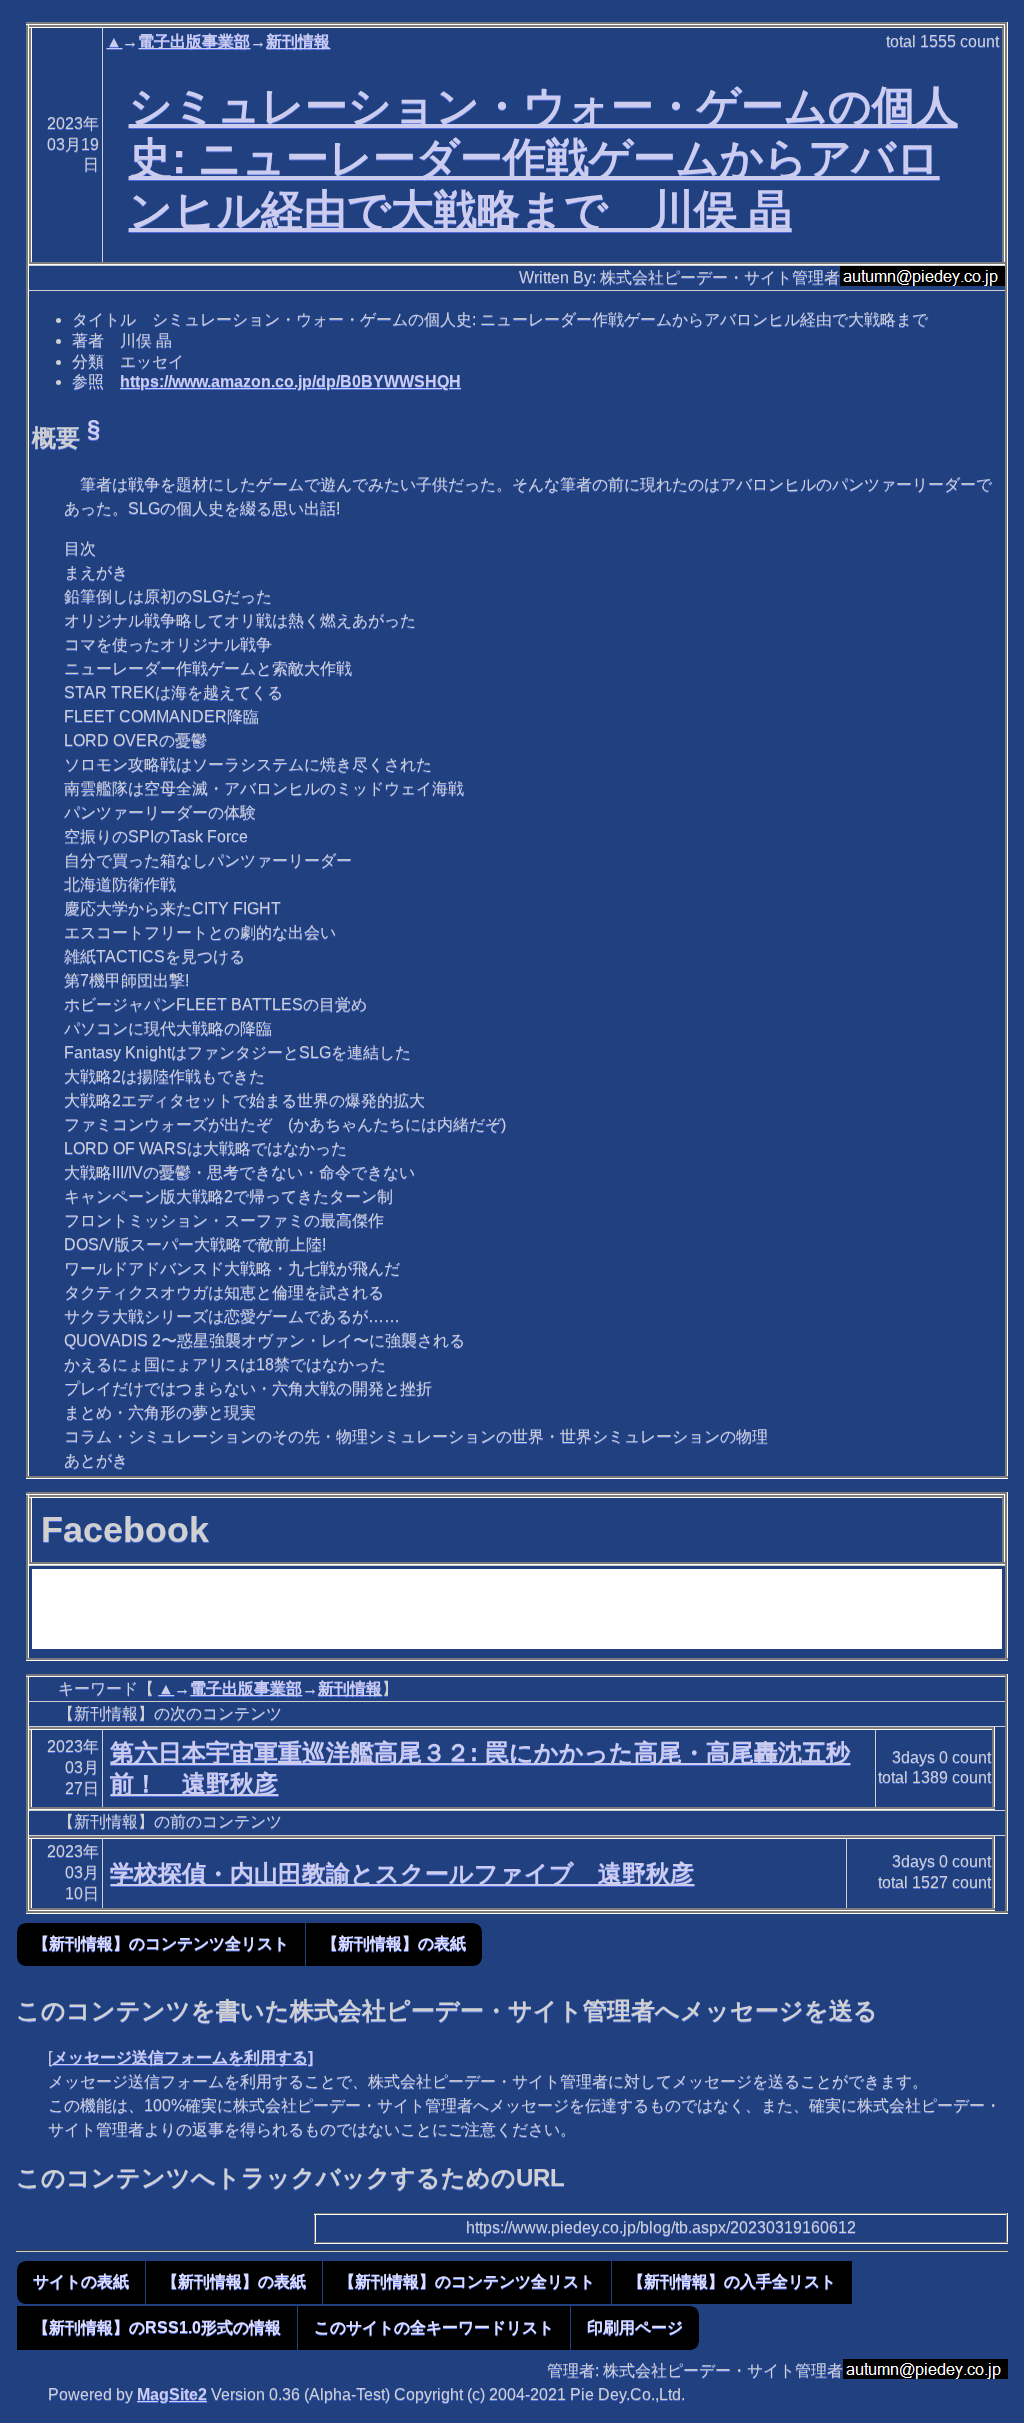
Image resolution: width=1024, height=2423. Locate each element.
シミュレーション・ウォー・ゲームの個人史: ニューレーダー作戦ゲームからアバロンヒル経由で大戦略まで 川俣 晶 (543, 158)
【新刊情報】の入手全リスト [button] (732, 2281)
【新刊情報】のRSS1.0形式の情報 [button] (157, 2327)
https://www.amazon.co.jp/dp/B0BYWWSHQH (290, 381)
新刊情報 (298, 41)
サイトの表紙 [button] (81, 2281)
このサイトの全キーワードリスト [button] (434, 2327)
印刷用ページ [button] (635, 2327)
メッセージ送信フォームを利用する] (182, 2057)
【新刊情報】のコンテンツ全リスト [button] (161, 1943)
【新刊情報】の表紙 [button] (394, 1943)
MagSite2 (172, 2394)
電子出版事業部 (194, 41)
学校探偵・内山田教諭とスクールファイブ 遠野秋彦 (402, 1873)
